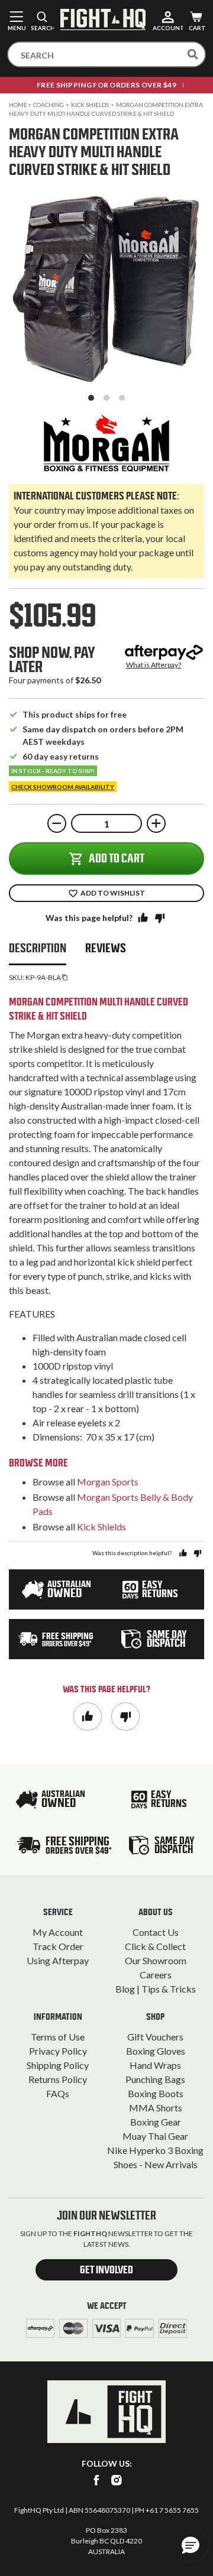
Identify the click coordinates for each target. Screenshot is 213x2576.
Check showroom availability (63, 787)
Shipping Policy (58, 2065)
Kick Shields (90, 105)
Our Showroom (156, 1960)
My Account (58, 1932)
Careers (156, 1975)
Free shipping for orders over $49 (106, 85)
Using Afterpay (58, 1960)
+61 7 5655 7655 (172, 2510)
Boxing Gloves (156, 2051)
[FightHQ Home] (106, 2412)
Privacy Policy (58, 2051)
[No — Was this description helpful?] (197, 1553)
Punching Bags (155, 2079)
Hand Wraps (155, 2065)
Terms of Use (58, 2037)
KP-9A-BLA (43, 977)
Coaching (49, 105)
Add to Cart (117, 858)
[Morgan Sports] (106, 443)
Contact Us (156, 1932)
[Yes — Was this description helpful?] (183, 1553)
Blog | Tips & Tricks (156, 1989)
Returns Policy (58, 2079)
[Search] (193, 54)
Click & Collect (155, 1946)
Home (18, 105)
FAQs (58, 2093)
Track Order (58, 1946)
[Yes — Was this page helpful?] (143, 917)
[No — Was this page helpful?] (160, 917)
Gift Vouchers (155, 2037)
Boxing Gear (156, 2122)
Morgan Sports (108, 1482)
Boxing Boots (156, 2093)
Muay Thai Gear (155, 2136)
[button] (191, 2545)
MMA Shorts (156, 2108)
